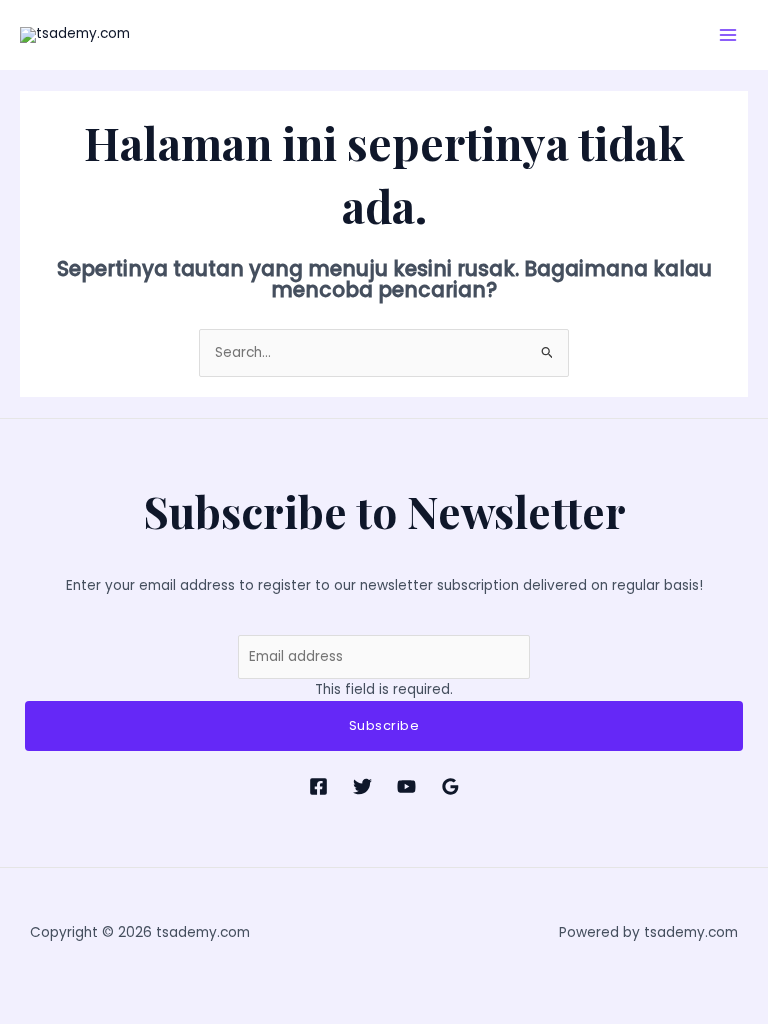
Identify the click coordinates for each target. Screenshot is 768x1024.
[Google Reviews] (450, 786)
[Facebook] (318, 786)
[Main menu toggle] (728, 34)
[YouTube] (406, 786)
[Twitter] (362, 786)
